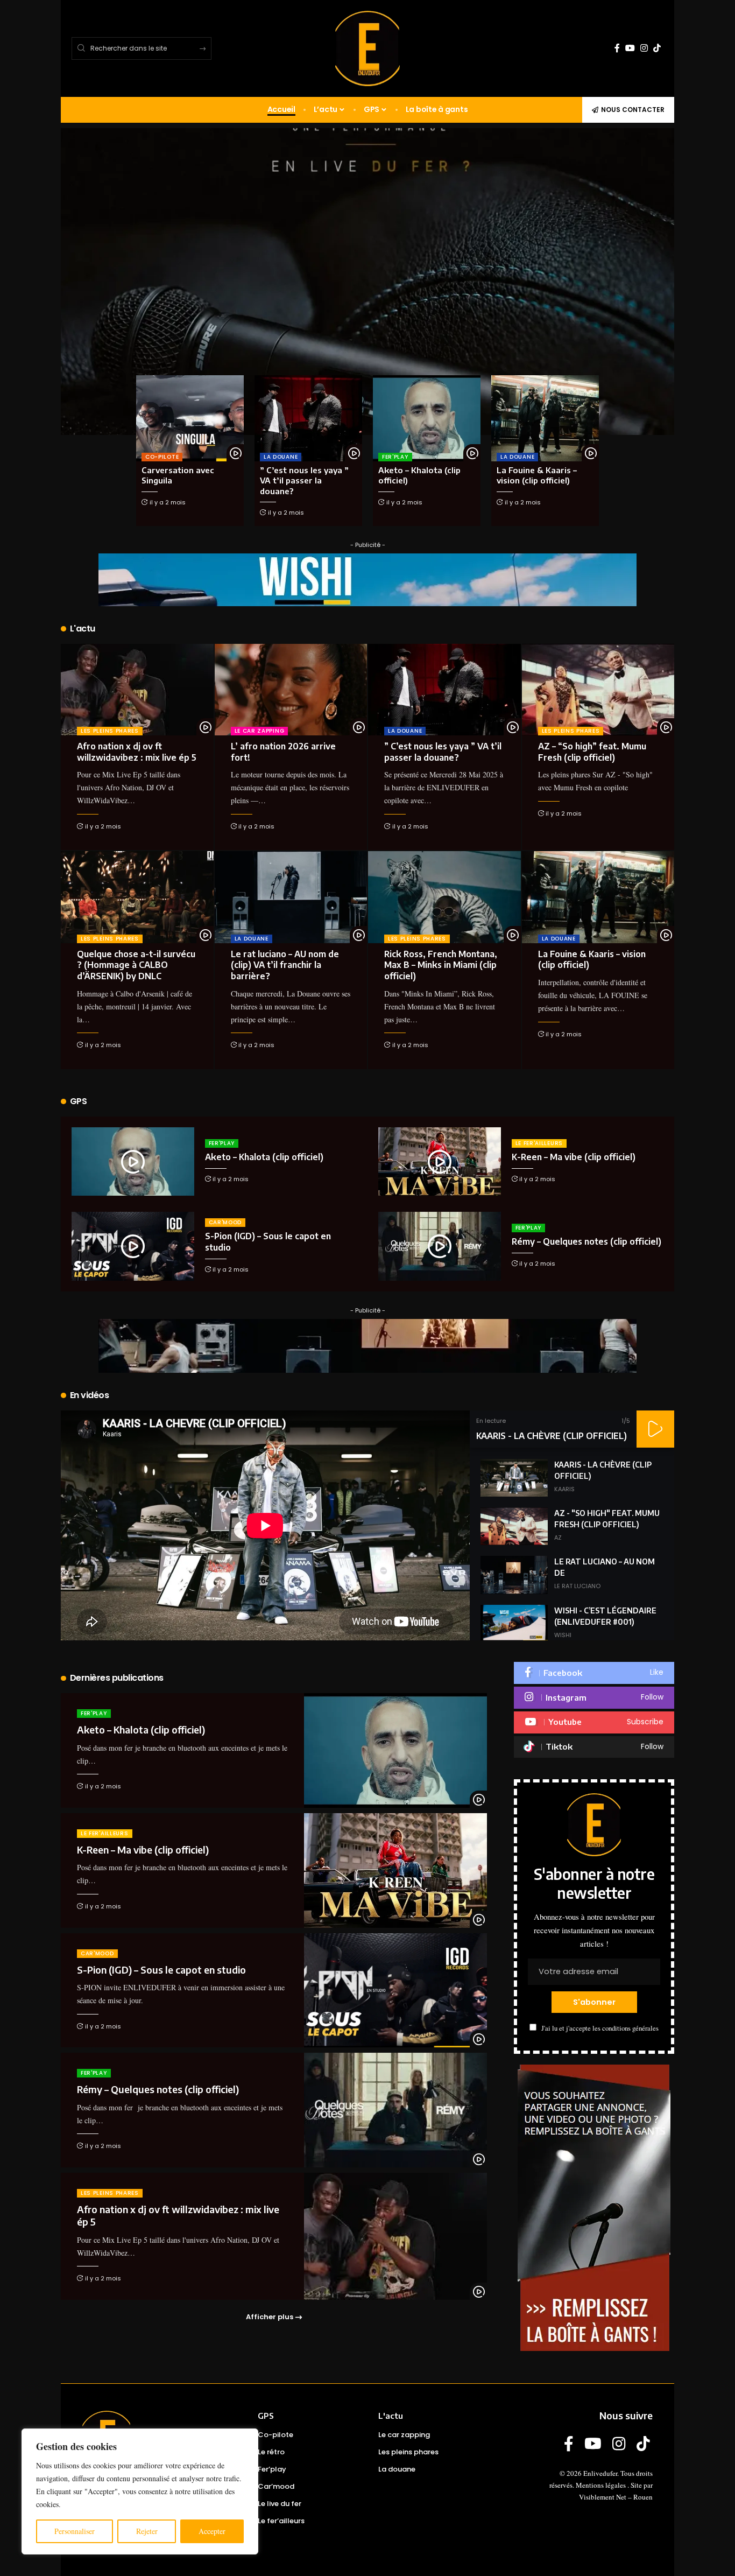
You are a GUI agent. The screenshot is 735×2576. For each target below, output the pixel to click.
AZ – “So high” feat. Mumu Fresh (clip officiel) (592, 752)
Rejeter (147, 2531)
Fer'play (395, 457)
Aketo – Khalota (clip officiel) (264, 1157)
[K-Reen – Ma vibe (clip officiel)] (440, 1161)
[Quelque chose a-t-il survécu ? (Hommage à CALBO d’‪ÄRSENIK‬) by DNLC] (137, 897)
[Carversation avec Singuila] (190, 418)
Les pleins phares (110, 731)
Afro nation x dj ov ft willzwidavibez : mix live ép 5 (137, 752)
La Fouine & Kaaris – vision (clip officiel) (537, 475)
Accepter (212, 2531)
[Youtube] (594, 1722)
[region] (140, 2491)
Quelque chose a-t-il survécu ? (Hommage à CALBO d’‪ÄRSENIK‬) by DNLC (136, 965)
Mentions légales (601, 2485)
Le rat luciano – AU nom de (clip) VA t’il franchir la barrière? (285, 965)
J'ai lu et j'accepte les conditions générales (600, 2028)
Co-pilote (162, 457)
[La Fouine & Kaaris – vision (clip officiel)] (545, 418)
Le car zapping (260, 731)
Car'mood (225, 1222)
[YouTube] (630, 48)
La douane (281, 457)
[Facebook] (617, 48)
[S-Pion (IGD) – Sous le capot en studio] (133, 1246)
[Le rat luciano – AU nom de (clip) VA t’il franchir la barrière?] (291, 897)
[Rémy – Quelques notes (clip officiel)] (440, 1246)
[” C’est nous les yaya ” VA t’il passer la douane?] (308, 418)
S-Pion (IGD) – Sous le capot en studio (161, 1970)
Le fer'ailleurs (539, 1143)
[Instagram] (644, 48)
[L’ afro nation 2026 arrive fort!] (291, 690)
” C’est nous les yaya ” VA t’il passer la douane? (304, 480)
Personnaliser (75, 2531)
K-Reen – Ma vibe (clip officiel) (574, 1157)
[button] (655, 1429)
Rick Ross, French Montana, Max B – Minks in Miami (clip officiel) (441, 965)
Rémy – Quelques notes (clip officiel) (586, 1241)
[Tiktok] (594, 1747)
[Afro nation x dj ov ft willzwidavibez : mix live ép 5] (137, 690)
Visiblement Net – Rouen (616, 2497)
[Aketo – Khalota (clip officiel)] (427, 418)
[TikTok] (657, 48)
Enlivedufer (600, 2473)
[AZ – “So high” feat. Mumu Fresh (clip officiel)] (598, 690)
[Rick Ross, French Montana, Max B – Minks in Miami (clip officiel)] (444, 897)
